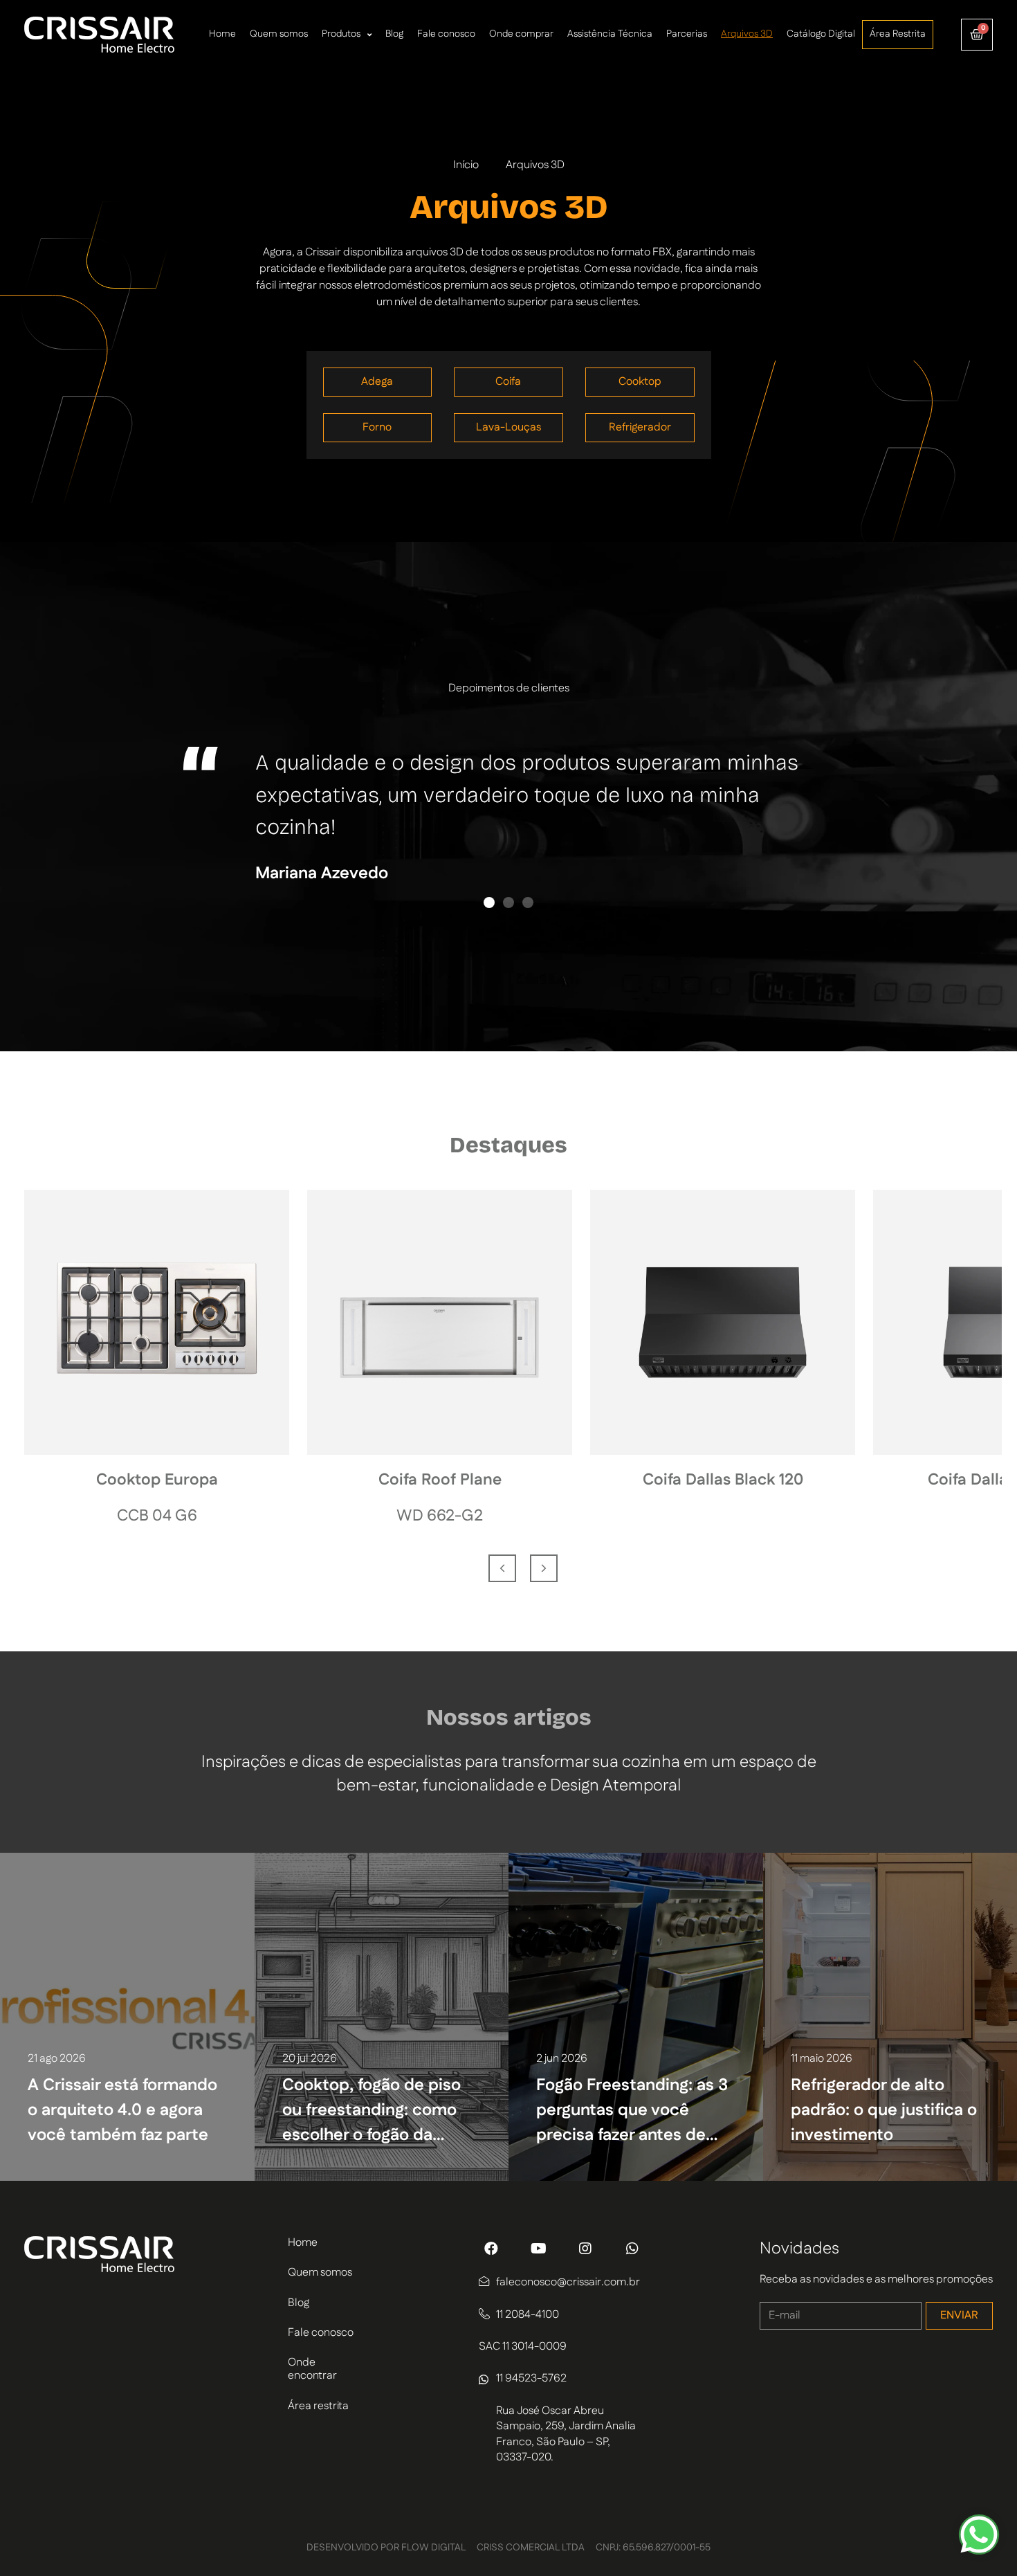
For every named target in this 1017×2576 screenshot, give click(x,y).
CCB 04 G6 (157, 1516)
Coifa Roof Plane (440, 1480)
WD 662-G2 (440, 1516)
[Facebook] (491, 2249)
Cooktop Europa (157, 1480)
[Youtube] (538, 2249)
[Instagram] (585, 2249)
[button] (489, 902)
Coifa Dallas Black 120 (723, 1480)
